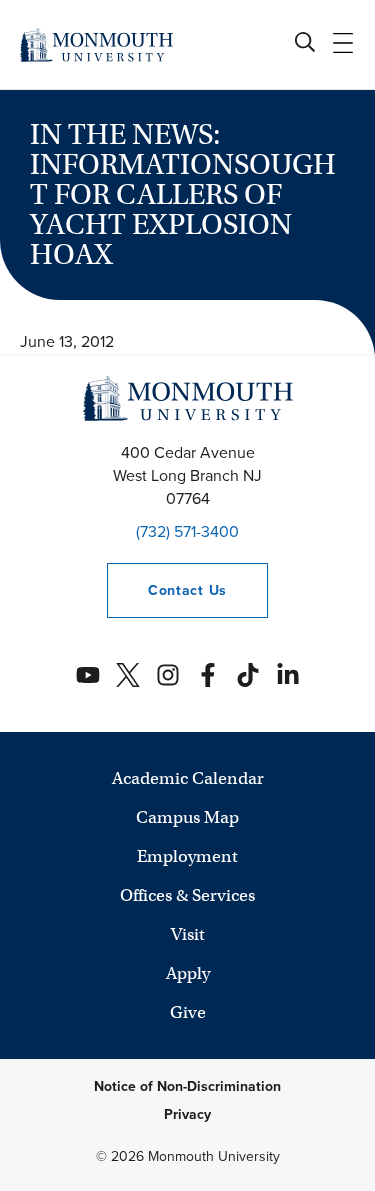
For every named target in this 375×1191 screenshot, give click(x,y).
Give (188, 1012)
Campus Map (187, 817)
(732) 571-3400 (187, 531)
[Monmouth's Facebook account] (208, 675)
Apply (188, 973)
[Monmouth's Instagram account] (168, 675)
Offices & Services (187, 895)
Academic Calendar (188, 778)
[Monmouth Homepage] (96, 44)
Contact (167, 590)
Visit (188, 934)
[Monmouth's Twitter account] (128, 675)
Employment (187, 856)
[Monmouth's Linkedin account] (288, 675)
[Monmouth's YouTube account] (88, 675)
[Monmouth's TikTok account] (248, 675)
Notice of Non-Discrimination (187, 1086)
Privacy (187, 1114)
